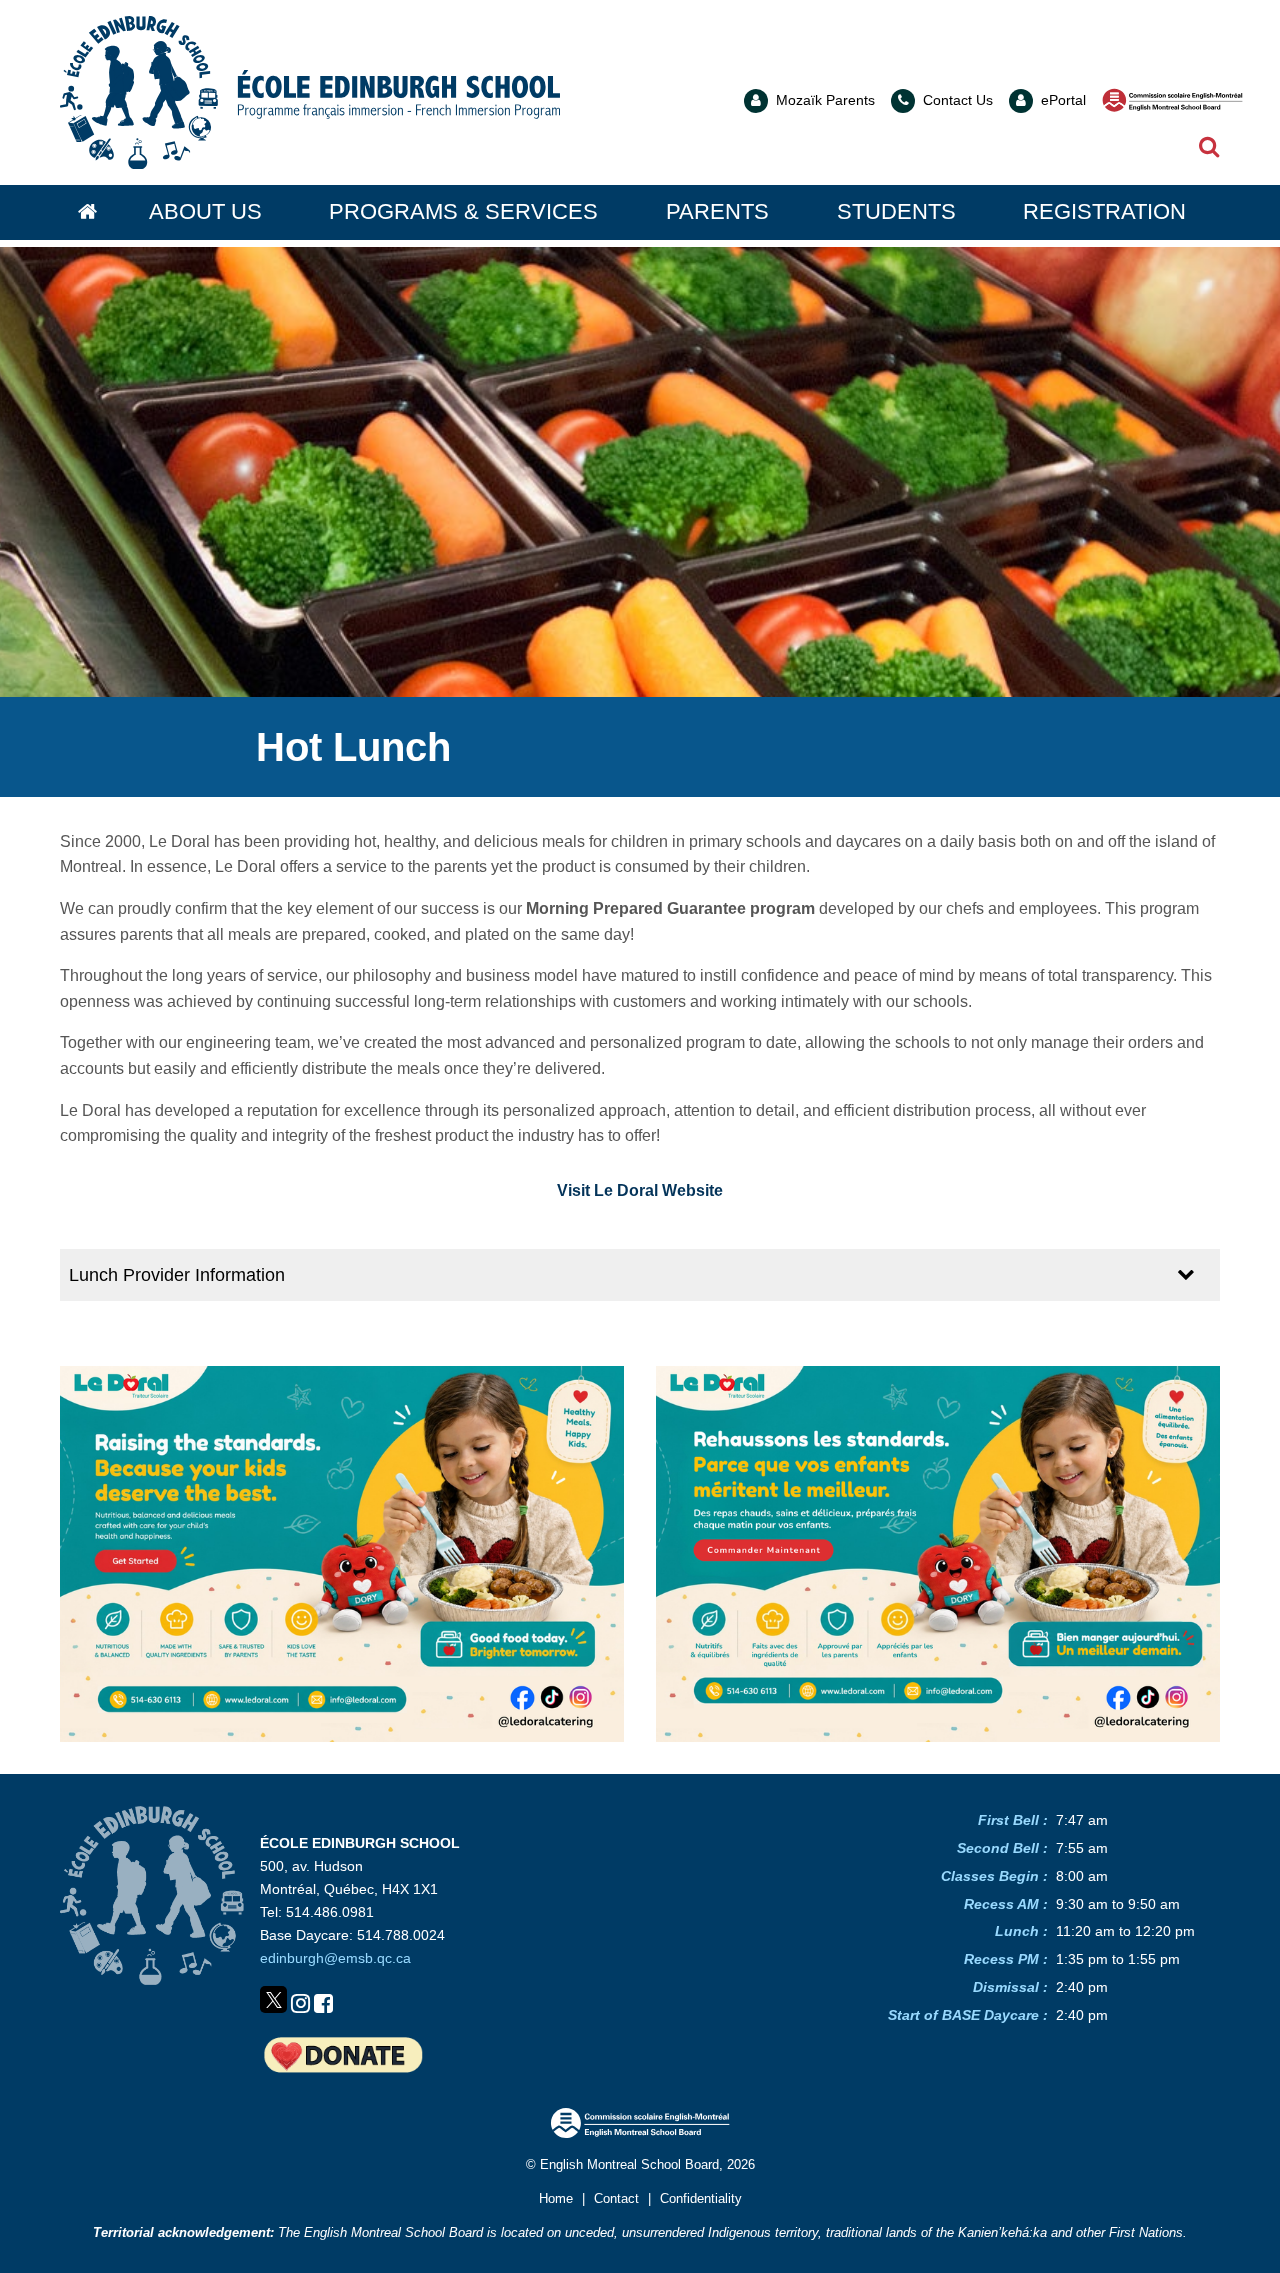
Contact (616, 2198)
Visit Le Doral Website (640, 1190)
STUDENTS (896, 211)
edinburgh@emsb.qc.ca (335, 1958)
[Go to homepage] (87, 212)
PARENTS (717, 211)
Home (556, 2198)
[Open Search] (1209, 148)
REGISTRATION (1104, 211)
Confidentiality (701, 2198)
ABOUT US (205, 211)
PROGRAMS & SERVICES (463, 211)
